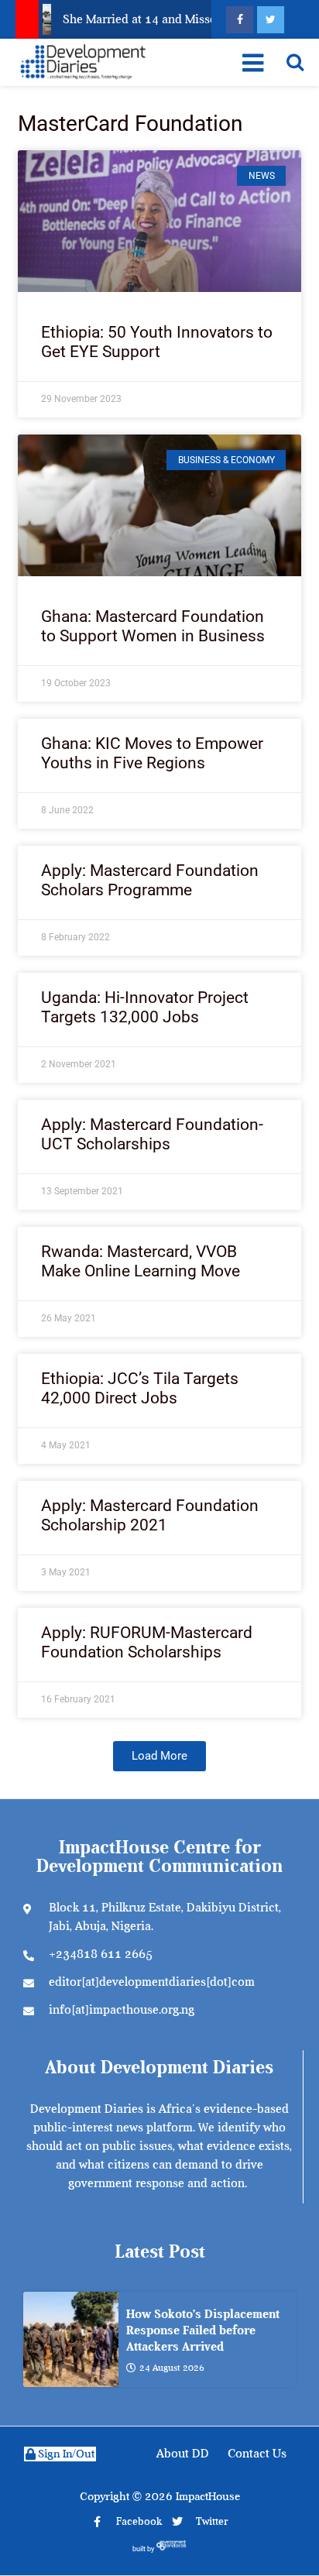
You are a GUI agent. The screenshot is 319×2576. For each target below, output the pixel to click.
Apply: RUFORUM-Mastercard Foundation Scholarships (147, 1642)
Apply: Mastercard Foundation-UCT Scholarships (152, 1134)
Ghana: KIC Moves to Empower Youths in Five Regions (152, 753)
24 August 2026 (172, 2368)
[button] (159, 1756)
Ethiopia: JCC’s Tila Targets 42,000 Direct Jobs (140, 1388)
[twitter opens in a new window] (271, 20)
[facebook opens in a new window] (240, 20)
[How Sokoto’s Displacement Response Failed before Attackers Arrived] (71, 2339)
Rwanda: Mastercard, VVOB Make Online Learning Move (141, 1261)
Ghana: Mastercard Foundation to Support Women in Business (153, 626)
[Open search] (295, 62)
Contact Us (257, 2454)
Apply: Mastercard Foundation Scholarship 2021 (150, 1515)
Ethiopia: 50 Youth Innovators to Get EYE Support (157, 342)
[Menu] (252, 63)
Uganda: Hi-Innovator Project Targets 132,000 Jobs (145, 1007)
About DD (183, 2454)
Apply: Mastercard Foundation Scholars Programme (150, 880)
